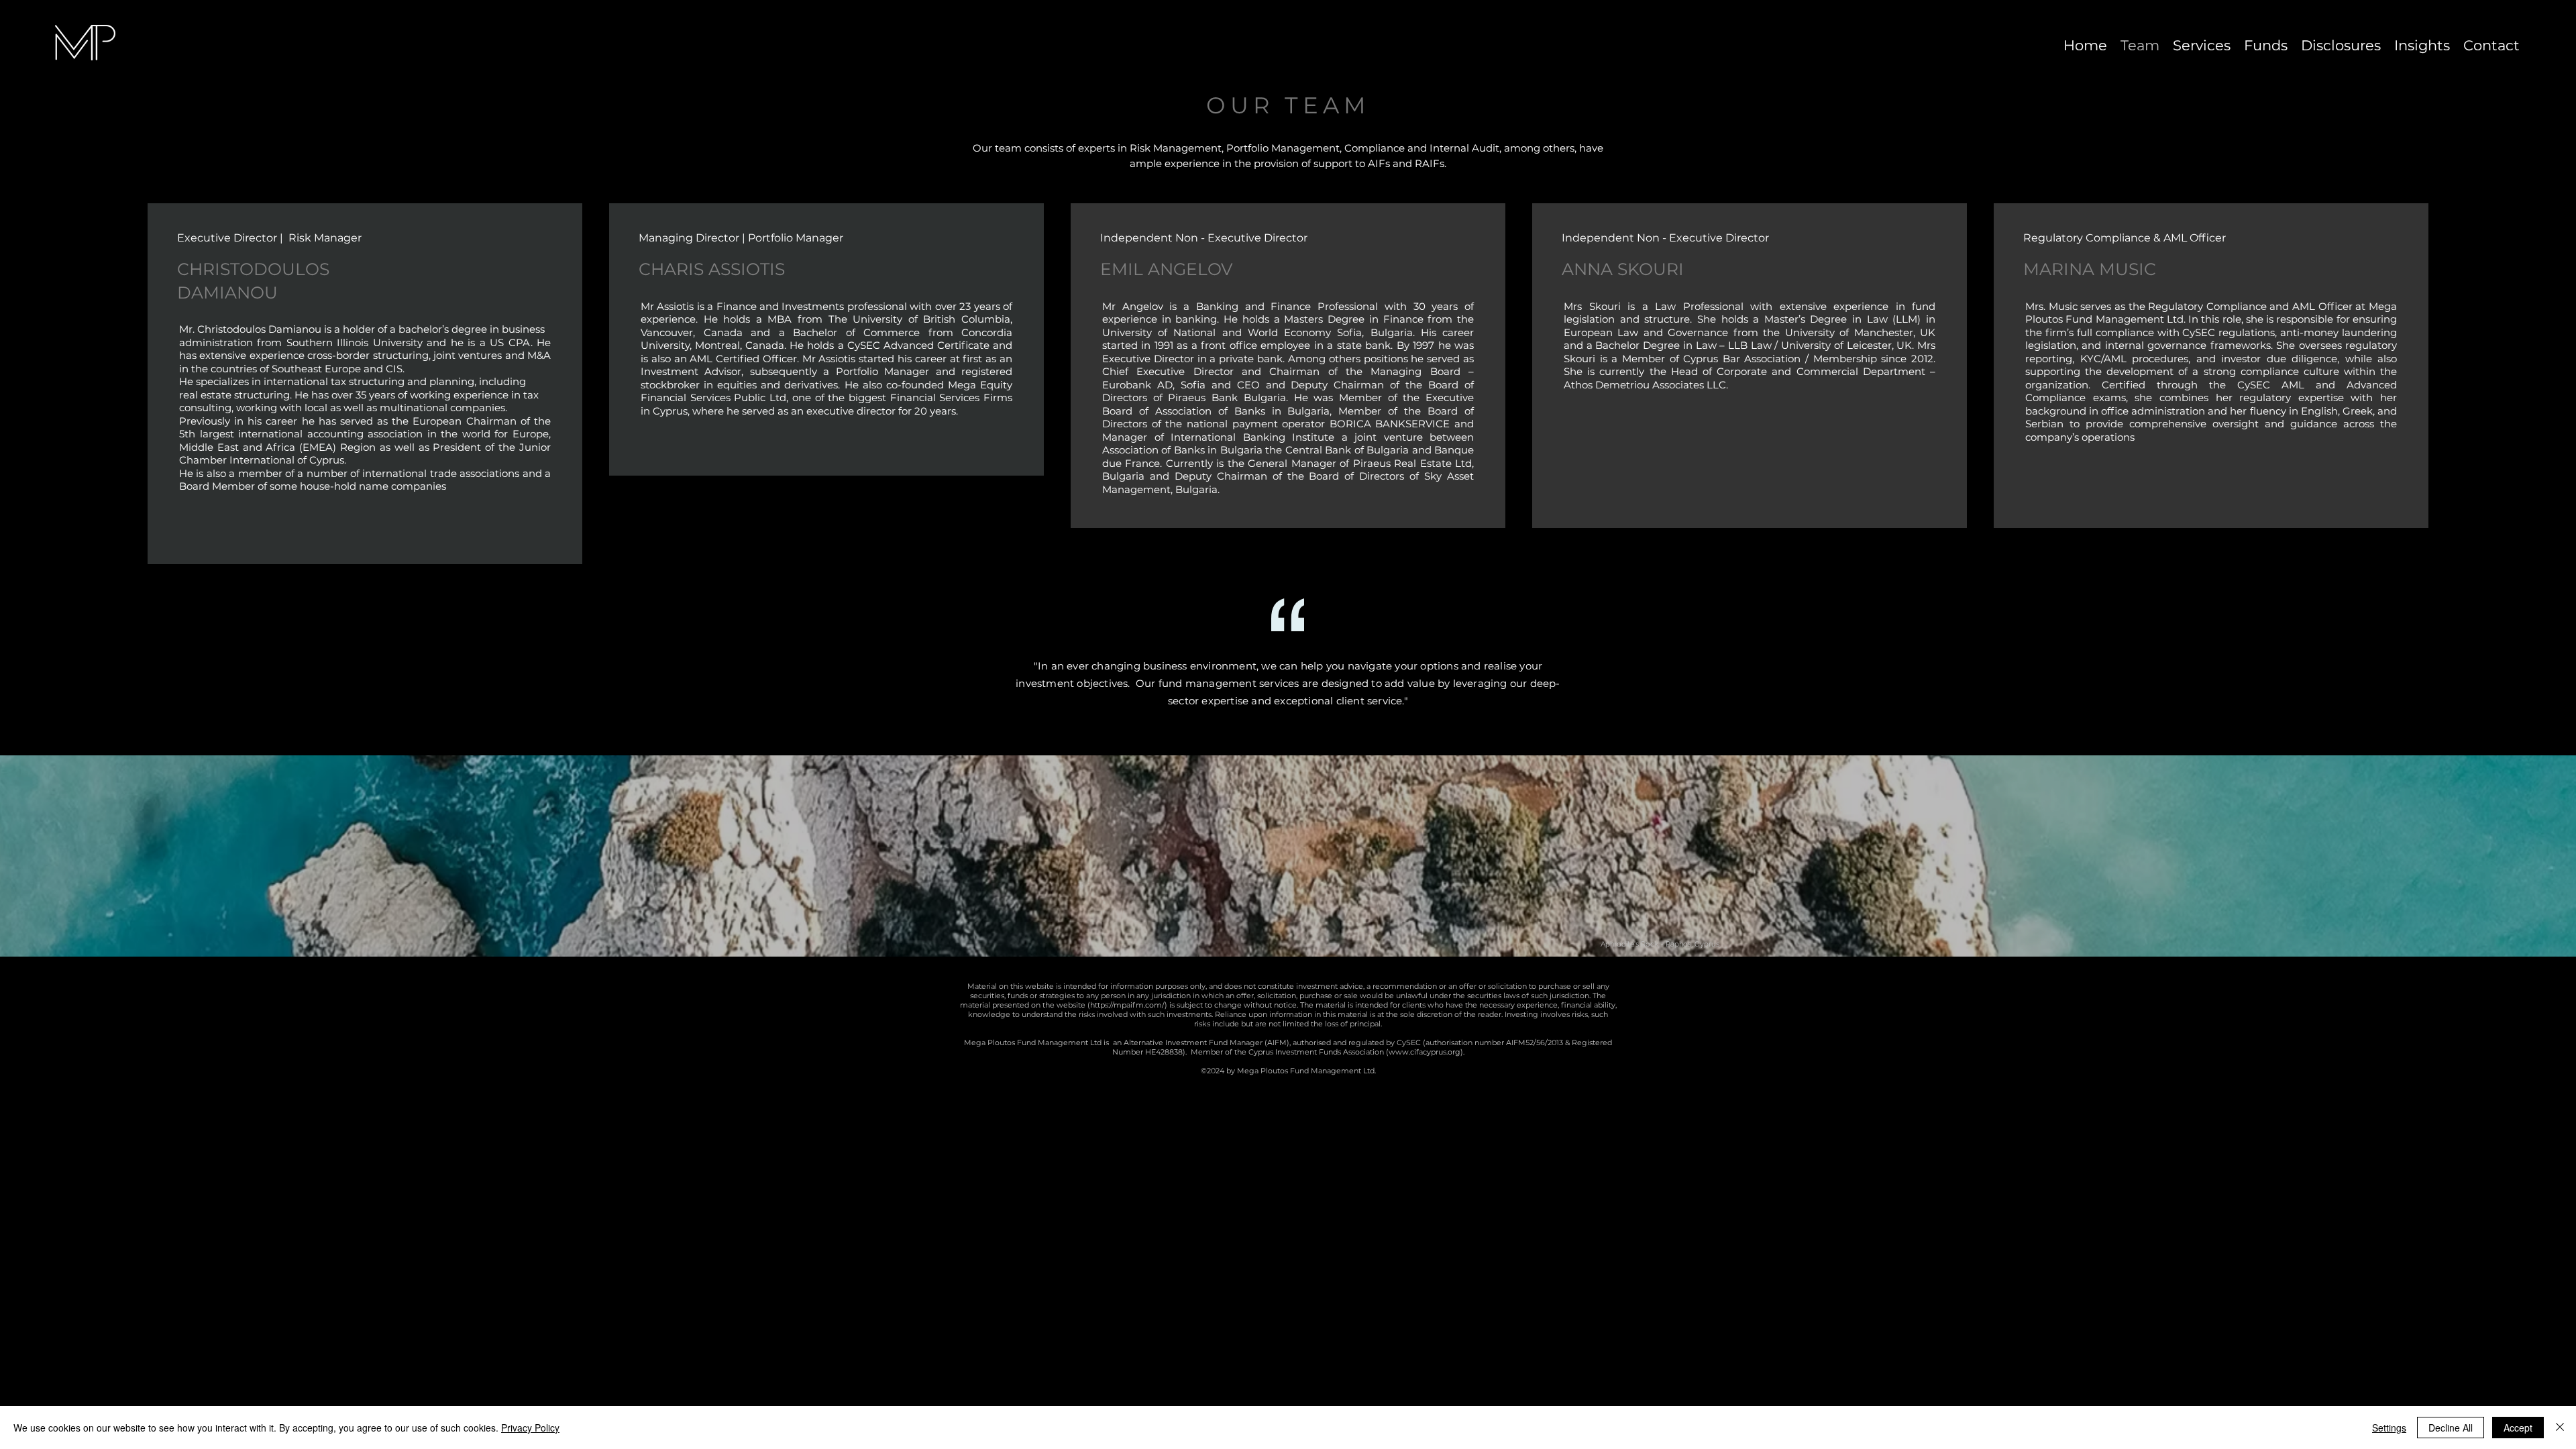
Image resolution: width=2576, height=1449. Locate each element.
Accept (2518, 1428)
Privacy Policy (530, 1428)
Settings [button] (2389, 1428)
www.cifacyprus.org (1425, 1052)
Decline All (2451, 1428)
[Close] (2560, 1428)
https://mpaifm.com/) (1129, 1005)
